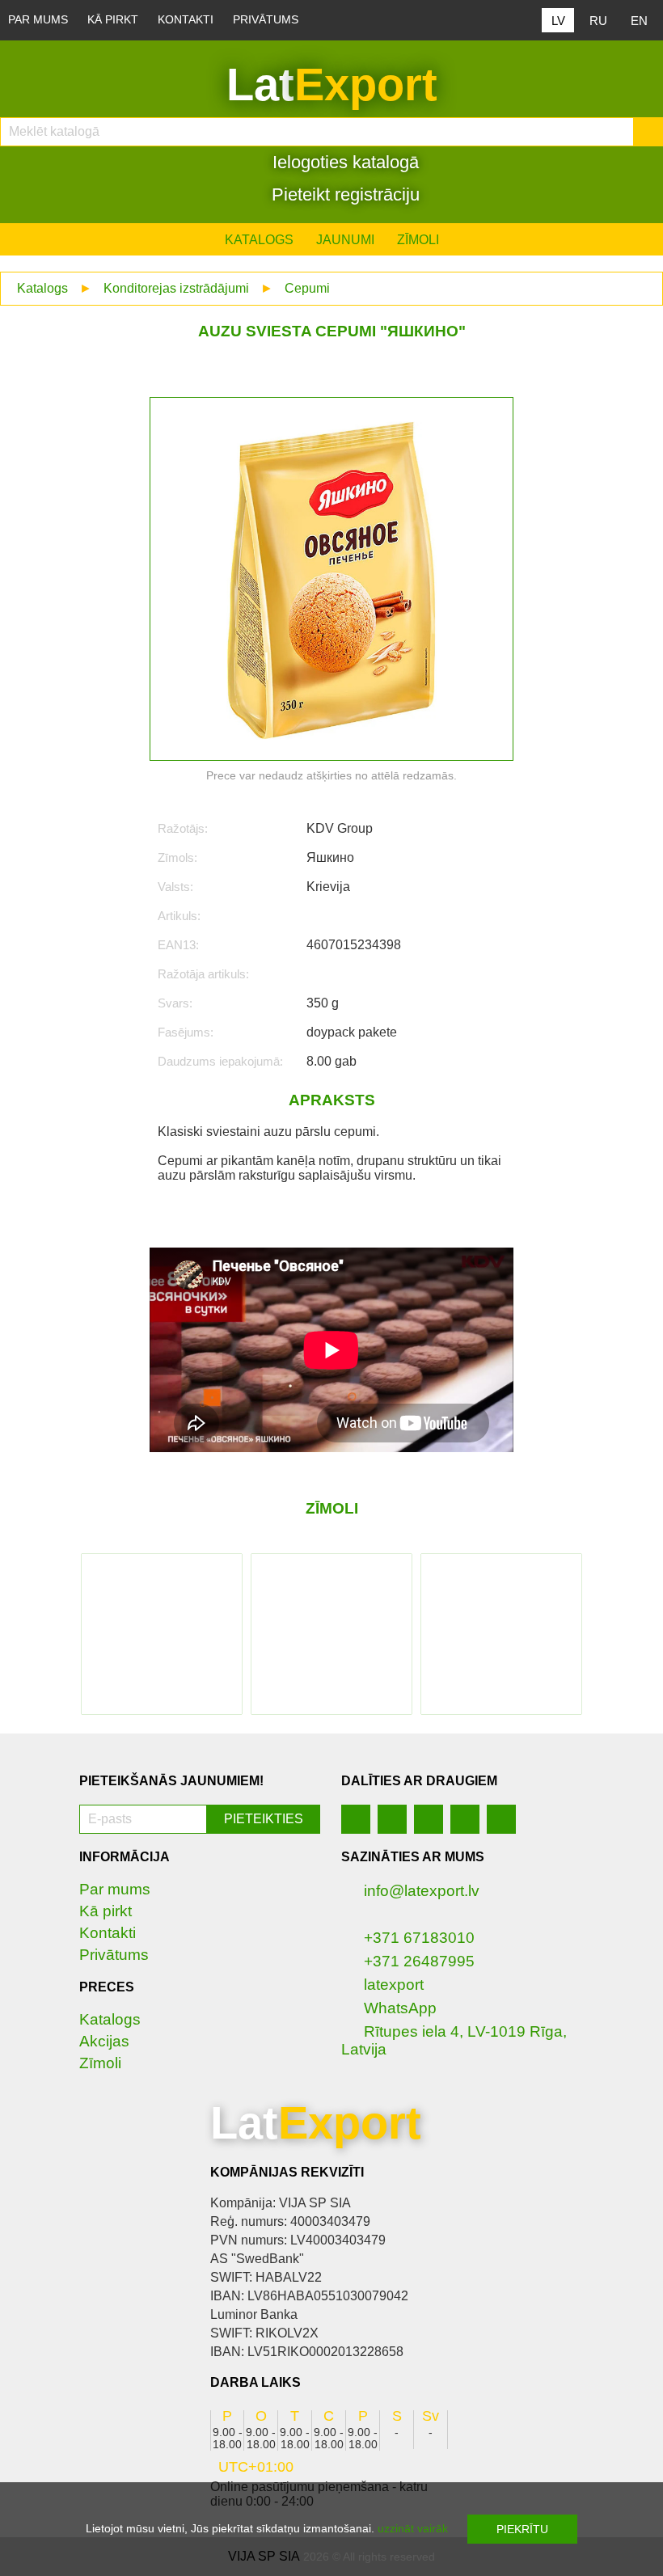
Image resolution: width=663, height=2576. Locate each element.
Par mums (38, 20)
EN (639, 21)
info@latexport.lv (422, 1891)
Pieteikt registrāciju (343, 194)
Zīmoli (418, 240)
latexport (394, 1985)
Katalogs (259, 240)
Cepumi (307, 288)
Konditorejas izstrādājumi (176, 288)
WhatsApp (400, 2008)
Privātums (266, 20)
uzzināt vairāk (413, 2528)
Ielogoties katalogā (343, 162)
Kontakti (186, 20)
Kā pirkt (113, 20)
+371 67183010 (419, 1938)
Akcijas (104, 2041)
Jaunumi (345, 240)
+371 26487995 (419, 1961)
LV (558, 21)
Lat (332, 84)
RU (598, 21)
